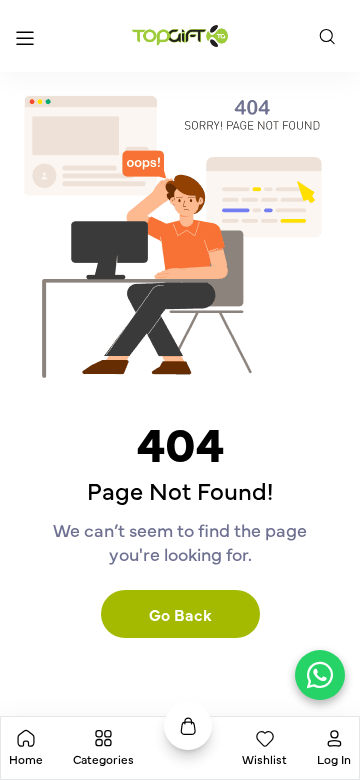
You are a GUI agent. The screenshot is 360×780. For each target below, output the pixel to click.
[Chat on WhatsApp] (320, 675)
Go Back (180, 614)
